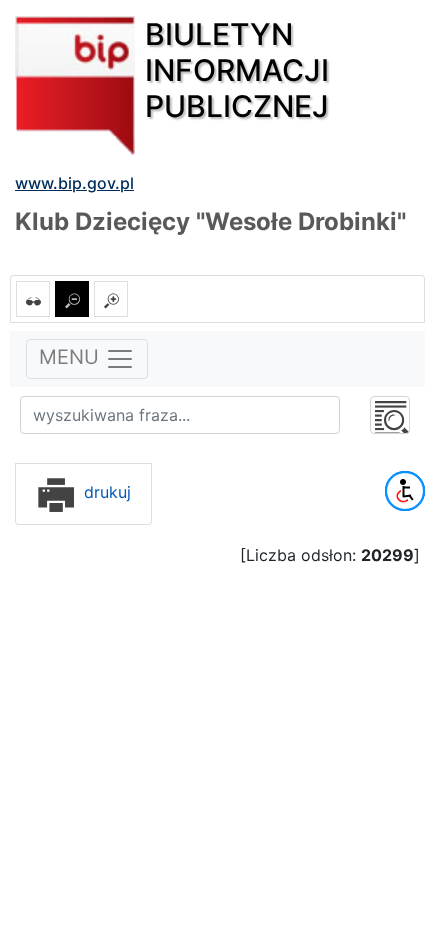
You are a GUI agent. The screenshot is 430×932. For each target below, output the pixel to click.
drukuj (105, 492)
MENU (72, 358)
